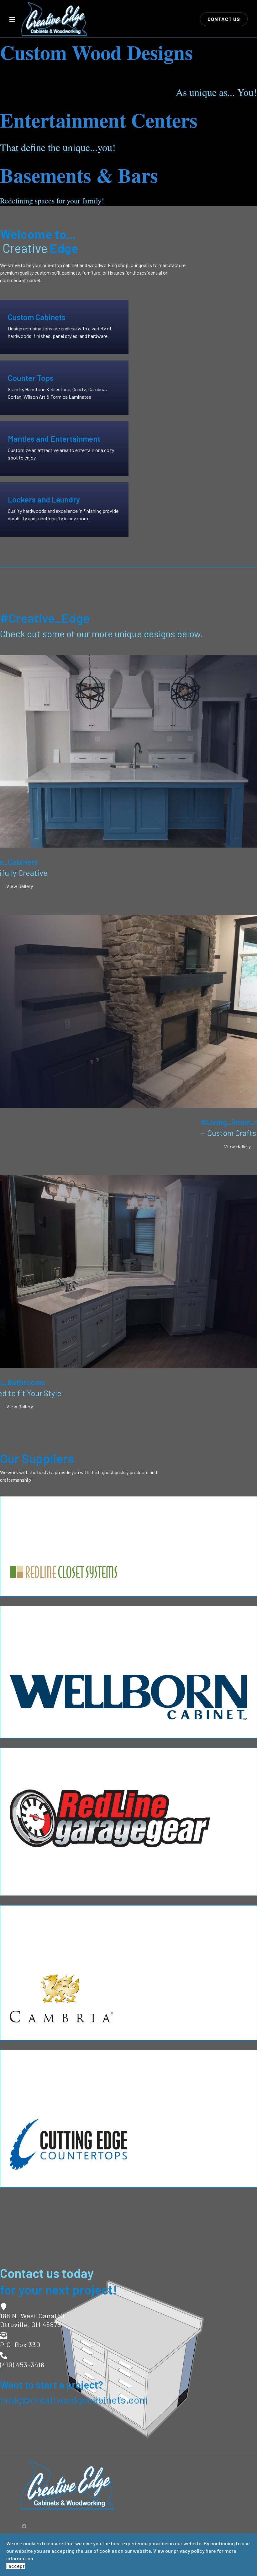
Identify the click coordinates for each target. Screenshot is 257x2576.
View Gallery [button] (20, 886)
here (211, 2551)
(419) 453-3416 (22, 2364)
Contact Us (224, 19)
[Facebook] (24, 2526)
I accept (16, 2566)
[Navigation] (12, 19)
